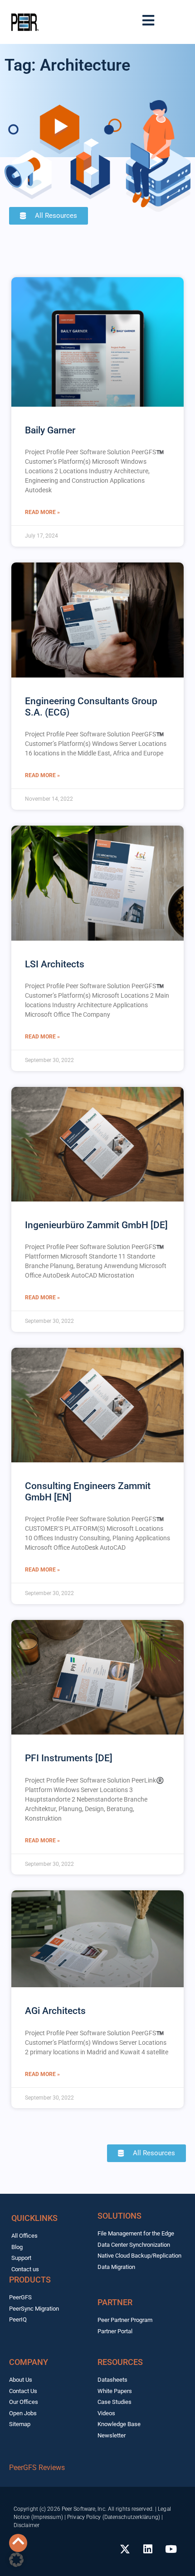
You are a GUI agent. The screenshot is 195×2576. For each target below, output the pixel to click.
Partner (115, 2302)
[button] (16, 2560)
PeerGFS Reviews (37, 2468)
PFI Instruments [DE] (69, 1758)
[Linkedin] (148, 2549)
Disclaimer (27, 2525)
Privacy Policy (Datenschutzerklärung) (114, 2517)
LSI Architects (55, 964)
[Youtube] (171, 2549)
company (29, 2362)
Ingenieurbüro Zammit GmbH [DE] (96, 1225)
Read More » (42, 512)
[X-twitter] (125, 2549)
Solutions (119, 2216)
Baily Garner (50, 430)
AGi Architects (55, 2011)
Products (30, 2280)
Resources (120, 2362)
